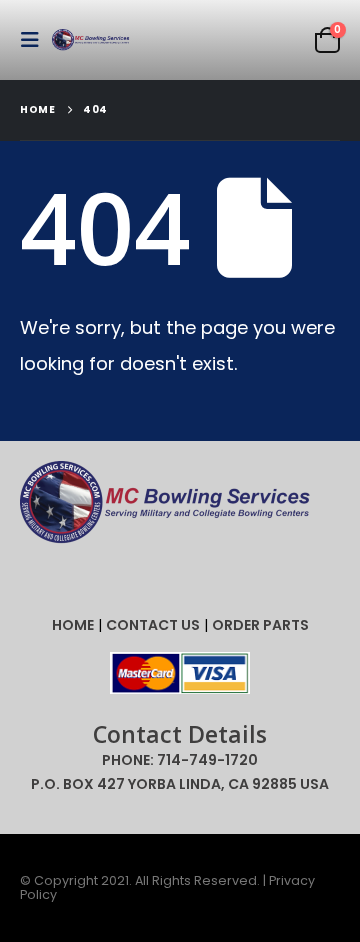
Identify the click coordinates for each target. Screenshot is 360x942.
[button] (36, 40)
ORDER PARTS (260, 625)
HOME (73, 625)
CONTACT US (153, 625)
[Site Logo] (92, 40)
